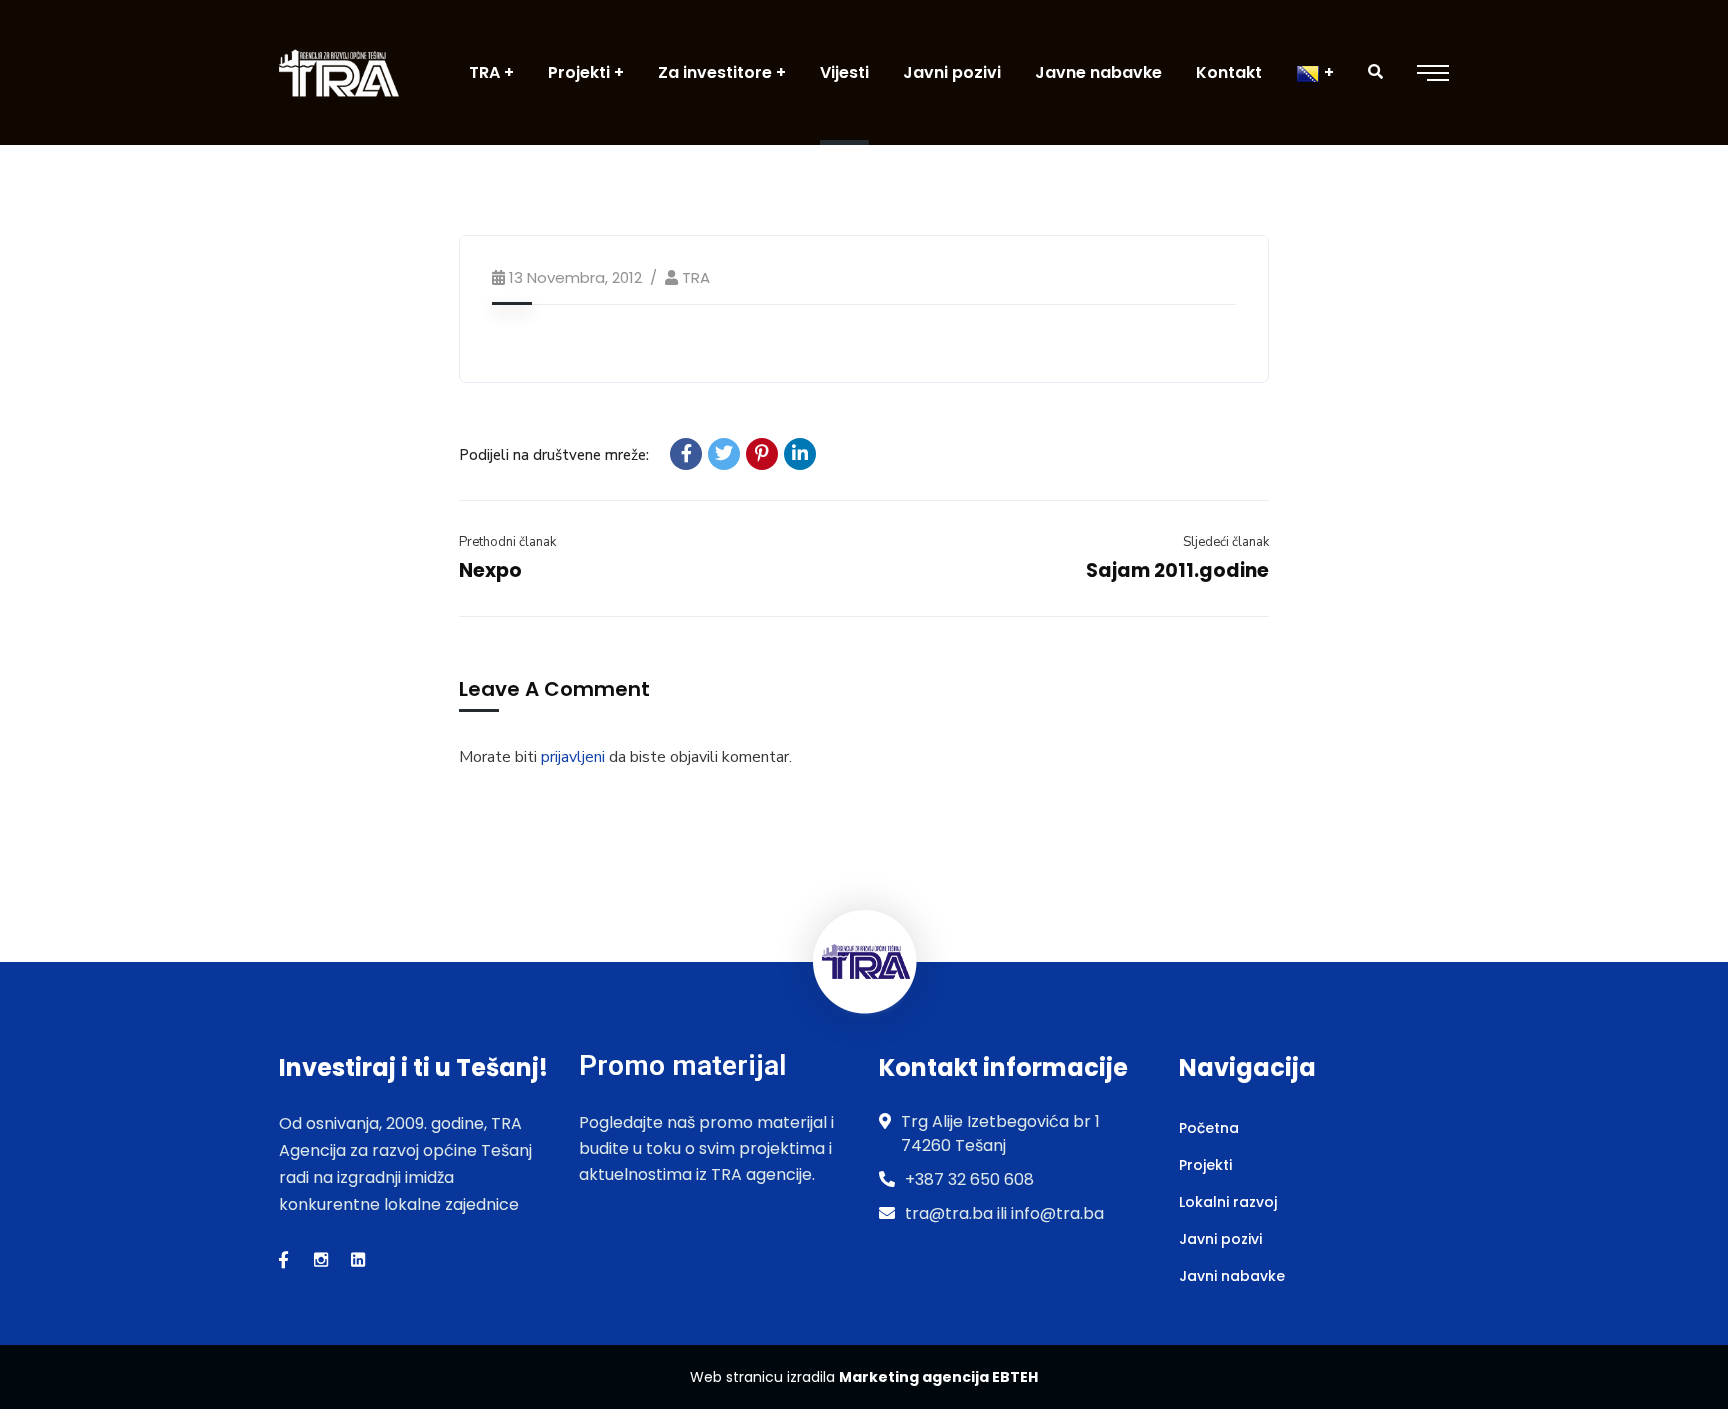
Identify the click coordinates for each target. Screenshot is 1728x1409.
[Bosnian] (1315, 72)
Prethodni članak (507, 542)
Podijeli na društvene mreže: (554, 455)
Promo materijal (682, 1065)
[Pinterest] (762, 454)
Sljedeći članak (1226, 542)
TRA (696, 277)
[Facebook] (686, 454)
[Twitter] (724, 454)
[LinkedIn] (800, 454)
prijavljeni (573, 757)
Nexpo (490, 570)
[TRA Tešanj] (339, 72)
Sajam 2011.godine (1177, 570)
